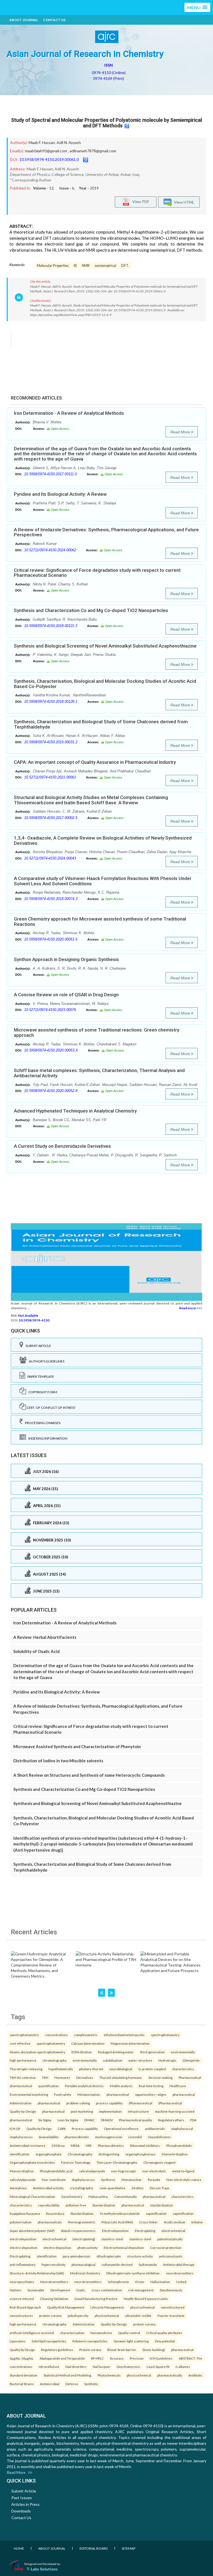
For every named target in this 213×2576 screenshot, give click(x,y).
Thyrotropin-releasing (26, 2069)
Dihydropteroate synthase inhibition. (133, 2273)
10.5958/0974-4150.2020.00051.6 (51, 939)
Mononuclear (132, 2180)
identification (20, 2154)
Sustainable (36, 2290)
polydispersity (78, 2315)
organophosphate (49, 2154)
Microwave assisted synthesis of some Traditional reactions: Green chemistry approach (97, 1032)
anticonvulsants (171, 2256)
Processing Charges (42, 1423)
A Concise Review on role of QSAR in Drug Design (66, 995)
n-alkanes (183, 2367)
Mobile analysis (121, 2086)
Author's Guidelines (45, 1361)
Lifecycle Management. (107, 2307)
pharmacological (83, 2264)
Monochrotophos (175, 2154)
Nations (16, 2290)
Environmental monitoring (29, 2094)
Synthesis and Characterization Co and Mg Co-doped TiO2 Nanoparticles (91, 610)
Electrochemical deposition (124, 2248)
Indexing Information (47, 1438)
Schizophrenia (118, 2282)
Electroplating (145, 2231)
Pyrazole (154, 2180)
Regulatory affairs (171, 2120)
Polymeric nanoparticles (90, 2341)
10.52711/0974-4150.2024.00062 (50, 550)
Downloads (21, 2511)
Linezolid (135, 2137)
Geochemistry (72, 2196)
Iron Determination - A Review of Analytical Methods (69, 413)
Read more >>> (191, 1308)
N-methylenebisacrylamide (120, 2213)
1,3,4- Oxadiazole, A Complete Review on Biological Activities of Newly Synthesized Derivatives (103, 840)
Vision (140, 2282)
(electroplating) (84, 2239)
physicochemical (143, 2307)
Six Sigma (45, 2120)
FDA (193, 2120)
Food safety (63, 2094)
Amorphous (18, 2188)
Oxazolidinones (159, 2137)
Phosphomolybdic (179, 2145)
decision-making (160, 2077)
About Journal (24, 20)
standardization (162, 2205)
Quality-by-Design (23, 2111)
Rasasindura (55, 2213)
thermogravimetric (82, 2222)
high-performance (23, 2060)
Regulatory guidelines (57, 2350)
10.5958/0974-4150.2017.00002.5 (51, 818)
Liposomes (18, 2341)
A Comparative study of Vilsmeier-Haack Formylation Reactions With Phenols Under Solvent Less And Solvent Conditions (103, 881)
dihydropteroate (109, 2256)
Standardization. (82, 2213)
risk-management (141, 2290)
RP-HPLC (97, 2358)
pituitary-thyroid (91, 2069)
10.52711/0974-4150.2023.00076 (50, 1010)
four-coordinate (54, 2180)
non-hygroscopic (124, 2171)
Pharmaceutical (190, 2077)
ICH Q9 (15, 2128)
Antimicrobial (50, 2384)
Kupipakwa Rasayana (25, 2213)
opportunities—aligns (151, 2094)
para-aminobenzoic (77, 2256)
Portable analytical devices (84, 2086)
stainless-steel (112, 2239)
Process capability (85, 2128)
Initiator (197, 2222)
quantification (49, 2086)
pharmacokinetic (77, 2137)
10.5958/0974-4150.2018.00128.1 (51, 701)
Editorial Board (94, 2548)
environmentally (183, 2052)
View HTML (183, 202)
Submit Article (37, 1346)
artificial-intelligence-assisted (32, 2333)
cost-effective (20, 2043)
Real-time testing (151, 2086)
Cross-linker (149, 2222)
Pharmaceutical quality (135, 2120)
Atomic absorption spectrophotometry (38, 2052)
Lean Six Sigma (68, 2120)
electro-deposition (24, 2248)
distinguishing (109, 2154)
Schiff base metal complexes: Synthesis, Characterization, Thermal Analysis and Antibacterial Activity (99, 1073)
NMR (86, 266)
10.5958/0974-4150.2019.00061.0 (49, 159)
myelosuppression (109, 2137)
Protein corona (90, 2350)
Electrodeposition (115, 2231)
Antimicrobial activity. (48, 2188)
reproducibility (49, 2205)
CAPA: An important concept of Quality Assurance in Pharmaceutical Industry (95, 762)
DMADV (107, 2120)
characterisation (72, 2333)
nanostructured (173, 2307)
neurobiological (121, 2069)
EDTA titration (82, 2052)
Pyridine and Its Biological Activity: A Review (60, 494)
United (181, 2282)
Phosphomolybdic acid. (56, 2171)
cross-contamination (107, 2290)
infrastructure (138, 2111)
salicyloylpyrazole (92, 2171)
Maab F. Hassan (42, 142)
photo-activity (88, 2248)
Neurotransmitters (54, 2282)
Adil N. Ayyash (69, 142)
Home (19, 2548)
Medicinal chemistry (85, 2273)
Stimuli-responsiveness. (78, 2231)
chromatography (54, 2060)
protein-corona (50, 2315)
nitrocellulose (49, 2367)
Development (60, 2290)
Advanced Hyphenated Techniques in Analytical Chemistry (75, 1111)
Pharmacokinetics (111, 2145)
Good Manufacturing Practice (96, 2299)
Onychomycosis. (129, 2367)
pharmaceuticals (50, 2222)
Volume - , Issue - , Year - (66, 188)
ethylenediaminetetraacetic (124, 2035)
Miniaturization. (89, 2094)
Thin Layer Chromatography (117, 2162)
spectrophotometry (165, 2035)
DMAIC (90, 2120)
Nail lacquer (102, 2367)
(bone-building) (154, 2350)
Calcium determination (88, 2043)
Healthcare (178, 2086)
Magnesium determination (130, 2043)
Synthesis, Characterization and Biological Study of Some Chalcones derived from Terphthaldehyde (101, 724)
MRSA (75, 2145)
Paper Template (40, 1377)
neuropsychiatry (22, 2282)
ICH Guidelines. (161, 2358)
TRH (45, 2077)
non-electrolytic (154, 2171)
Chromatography (80, 2154)
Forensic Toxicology (76, 2162)
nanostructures (21, 2315)
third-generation (152, 2052)
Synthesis (108, 2180)
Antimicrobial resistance (28, 2145)
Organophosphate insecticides (32, 2162)
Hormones (62, 2077)
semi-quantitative (112, 2188)
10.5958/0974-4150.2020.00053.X (51, 1050)
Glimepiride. (191, 2060)
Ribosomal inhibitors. (145, 2145)
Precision (137, 2358)
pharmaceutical (21, 2086)
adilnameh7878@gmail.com (93, 151)
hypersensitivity (54, 2264)
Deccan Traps (160, 2188)
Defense (72, 2384)
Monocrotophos (22, 2171)
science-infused (22, 2299)
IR (75, 266)
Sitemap (129, 2548)
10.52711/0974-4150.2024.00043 (50, 858)
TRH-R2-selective (23, 2077)
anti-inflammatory (23, 2264)
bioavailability (49, 2137)
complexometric (86, 2035)
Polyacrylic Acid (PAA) (117, 2222)
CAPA (62, 2128)
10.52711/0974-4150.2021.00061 (50, 777)
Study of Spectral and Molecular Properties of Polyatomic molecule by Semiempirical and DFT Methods (106, 123)
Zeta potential (165, 2341)
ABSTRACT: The (191, 2358)
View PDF (140, 201)
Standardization (104, 2205)
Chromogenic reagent (159, 2162)
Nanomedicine (101, 2333)
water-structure (140, 2060)
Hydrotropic (167, 2060)
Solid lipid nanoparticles (49, 2341)
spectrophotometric (24, 2035)
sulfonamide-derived (117, 2264)
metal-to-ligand (183, 2171)
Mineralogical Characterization (32, 2196)
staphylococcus (21, 2137)
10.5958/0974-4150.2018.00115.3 (51, 626)
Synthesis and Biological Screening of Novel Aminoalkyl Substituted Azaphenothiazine (105, 646)
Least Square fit (158, 2367)
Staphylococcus (83, 2180)
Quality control (129, 2333)
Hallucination (160, 2282)
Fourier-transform (171, 2315)
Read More (181, 432)
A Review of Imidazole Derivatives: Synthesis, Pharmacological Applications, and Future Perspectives (106, 532)
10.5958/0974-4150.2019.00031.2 (51, 742)
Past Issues (22, 2498)
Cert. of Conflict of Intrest (51, 1408)
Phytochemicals (109, 2375)
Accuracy (117, 2358)
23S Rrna (58, 2145)
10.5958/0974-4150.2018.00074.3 (51, 899)
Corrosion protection (166, 2248)
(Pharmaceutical (140, 2103)
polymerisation (21, 2222)
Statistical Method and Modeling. (68, 2375)
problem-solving (78, 2103)
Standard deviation (24, 2375)
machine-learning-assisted (175, 2111)
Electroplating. (20, 2256)
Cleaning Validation (54, 2299)
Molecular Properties (53, 266)
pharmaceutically (170, 2375)
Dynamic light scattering (131, 2341)
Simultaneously (171, 2290)
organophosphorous (140, 2154)
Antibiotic (195, 2375)
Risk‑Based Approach (25, 2307)
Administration (21, 2103)
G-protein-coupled (152, 2069)
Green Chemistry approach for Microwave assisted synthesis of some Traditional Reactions (100, 922)
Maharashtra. (98, 2196)
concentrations (57, 2035)
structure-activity (140, 2256)
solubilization (113, 2060)
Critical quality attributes (164, 2333)
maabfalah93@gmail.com (46, 151)
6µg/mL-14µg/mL (22, 2358)
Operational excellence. (121, 2128)
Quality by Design (39, 2128)
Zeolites (138, 2188)
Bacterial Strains (22, 2384)
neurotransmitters (180, 2273)
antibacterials (155, 2128)
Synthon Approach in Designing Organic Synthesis (66, 959)
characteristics (183, 2069)
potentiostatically (170, 2239)
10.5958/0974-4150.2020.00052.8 (51, 1091)
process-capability (109, 2103)
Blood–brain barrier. (122, 2350)
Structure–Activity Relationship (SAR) (37, 2273)
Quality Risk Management (66, 2307)
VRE (89, 2145)
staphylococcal (182, 2128)
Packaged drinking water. (116, 2052)
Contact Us (54, 20)
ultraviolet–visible (138, 2315)
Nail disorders (76, 2367)
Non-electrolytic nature (184, 2180)
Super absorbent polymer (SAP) (32, 2231)
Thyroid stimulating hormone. (121, 2077)
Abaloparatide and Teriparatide (62, 2358)
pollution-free (76, 2205)
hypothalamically (61, 2069)
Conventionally (125, 2196)
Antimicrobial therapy (179, 2264)
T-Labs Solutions (42, 2569)
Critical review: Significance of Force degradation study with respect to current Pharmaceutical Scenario (97, 573)
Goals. (81, 2290)
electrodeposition (23, 2239)
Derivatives (85, 2077)
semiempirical (105, 266)
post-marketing (82, 2111)
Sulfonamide (148, 2264)
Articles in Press (26, 2504)
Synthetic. (92, 2384)
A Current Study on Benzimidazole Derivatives (62, 1146)
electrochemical (173, 2231)
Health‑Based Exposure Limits (146, 2299)
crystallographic (82, 2188)
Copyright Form (42, 1392)
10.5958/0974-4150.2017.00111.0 (50, 474)
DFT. (125, 266)
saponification (156, 2213)
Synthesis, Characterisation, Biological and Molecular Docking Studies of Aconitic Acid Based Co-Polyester (105, 684)
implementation (110, 2111)
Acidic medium (175, 2222)
